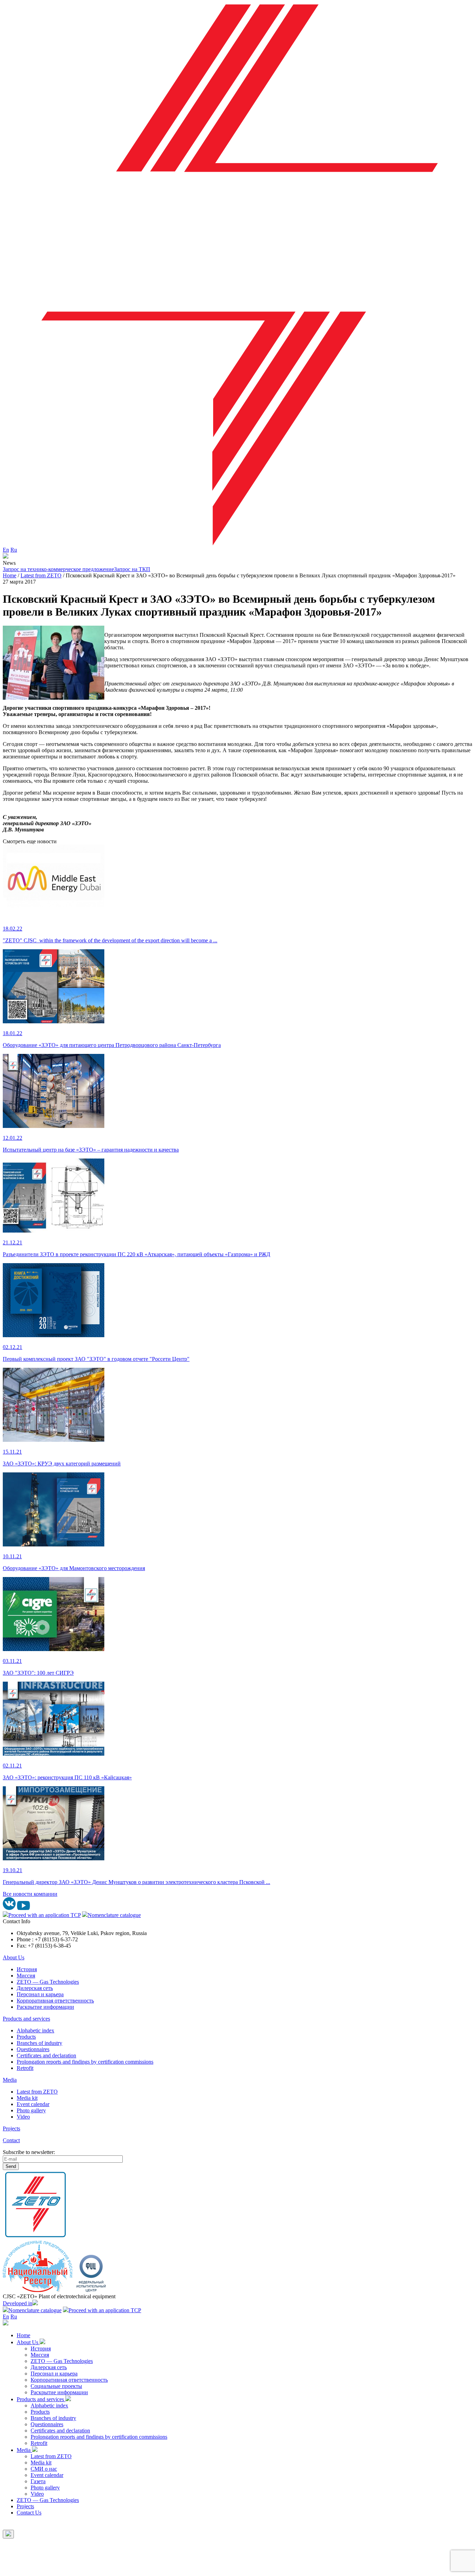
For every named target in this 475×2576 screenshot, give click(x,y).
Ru (14, 550)
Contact (11, 2140)
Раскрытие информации (45, 2007)
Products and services (26, 2019)
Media (10, 2080)
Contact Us (29, 2513)
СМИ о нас (44, 2469)
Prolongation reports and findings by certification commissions (85, 2062)
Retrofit (25, 2068)
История (27, 1969)
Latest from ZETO (37, 2092)
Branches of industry (39, 2043)
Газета (38, 2481)
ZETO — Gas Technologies (48, 1982)
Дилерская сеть (35, 1988)
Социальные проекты (56, 2386)
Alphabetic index (35, 2030)
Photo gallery (31, 2110)
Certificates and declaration (46, 2055)
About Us (14, 1957)
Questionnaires (33, 2049)
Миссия (26, 1976)
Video (23, 2117)
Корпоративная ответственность (55, 2001)
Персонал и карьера (40, 1994)
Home (23, 2335)
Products (26, 2037)
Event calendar (33, 2104)
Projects (11, 2128)
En (6, 550)
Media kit (27, 2098)
